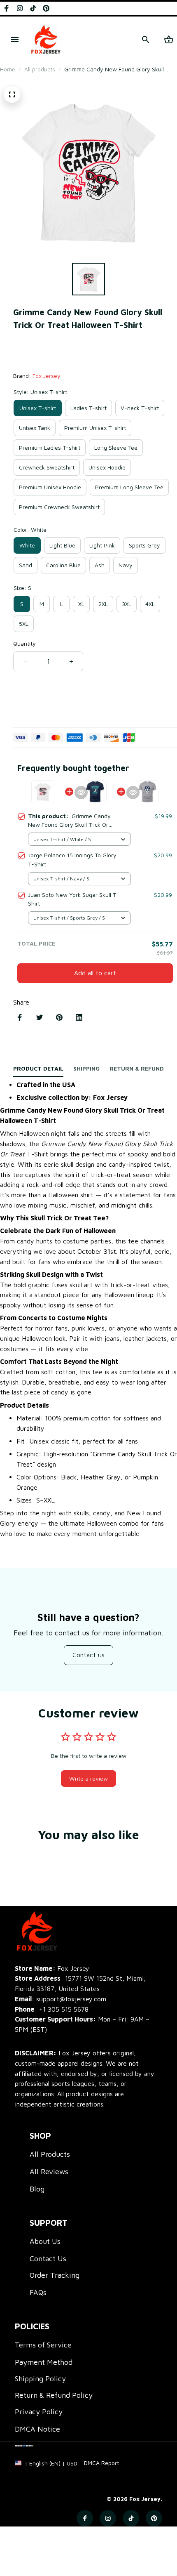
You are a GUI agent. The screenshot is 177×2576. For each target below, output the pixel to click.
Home (8, 69)
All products (40, 69)
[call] (64, 2009)
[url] (101, 2463)
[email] (61, 1999)
